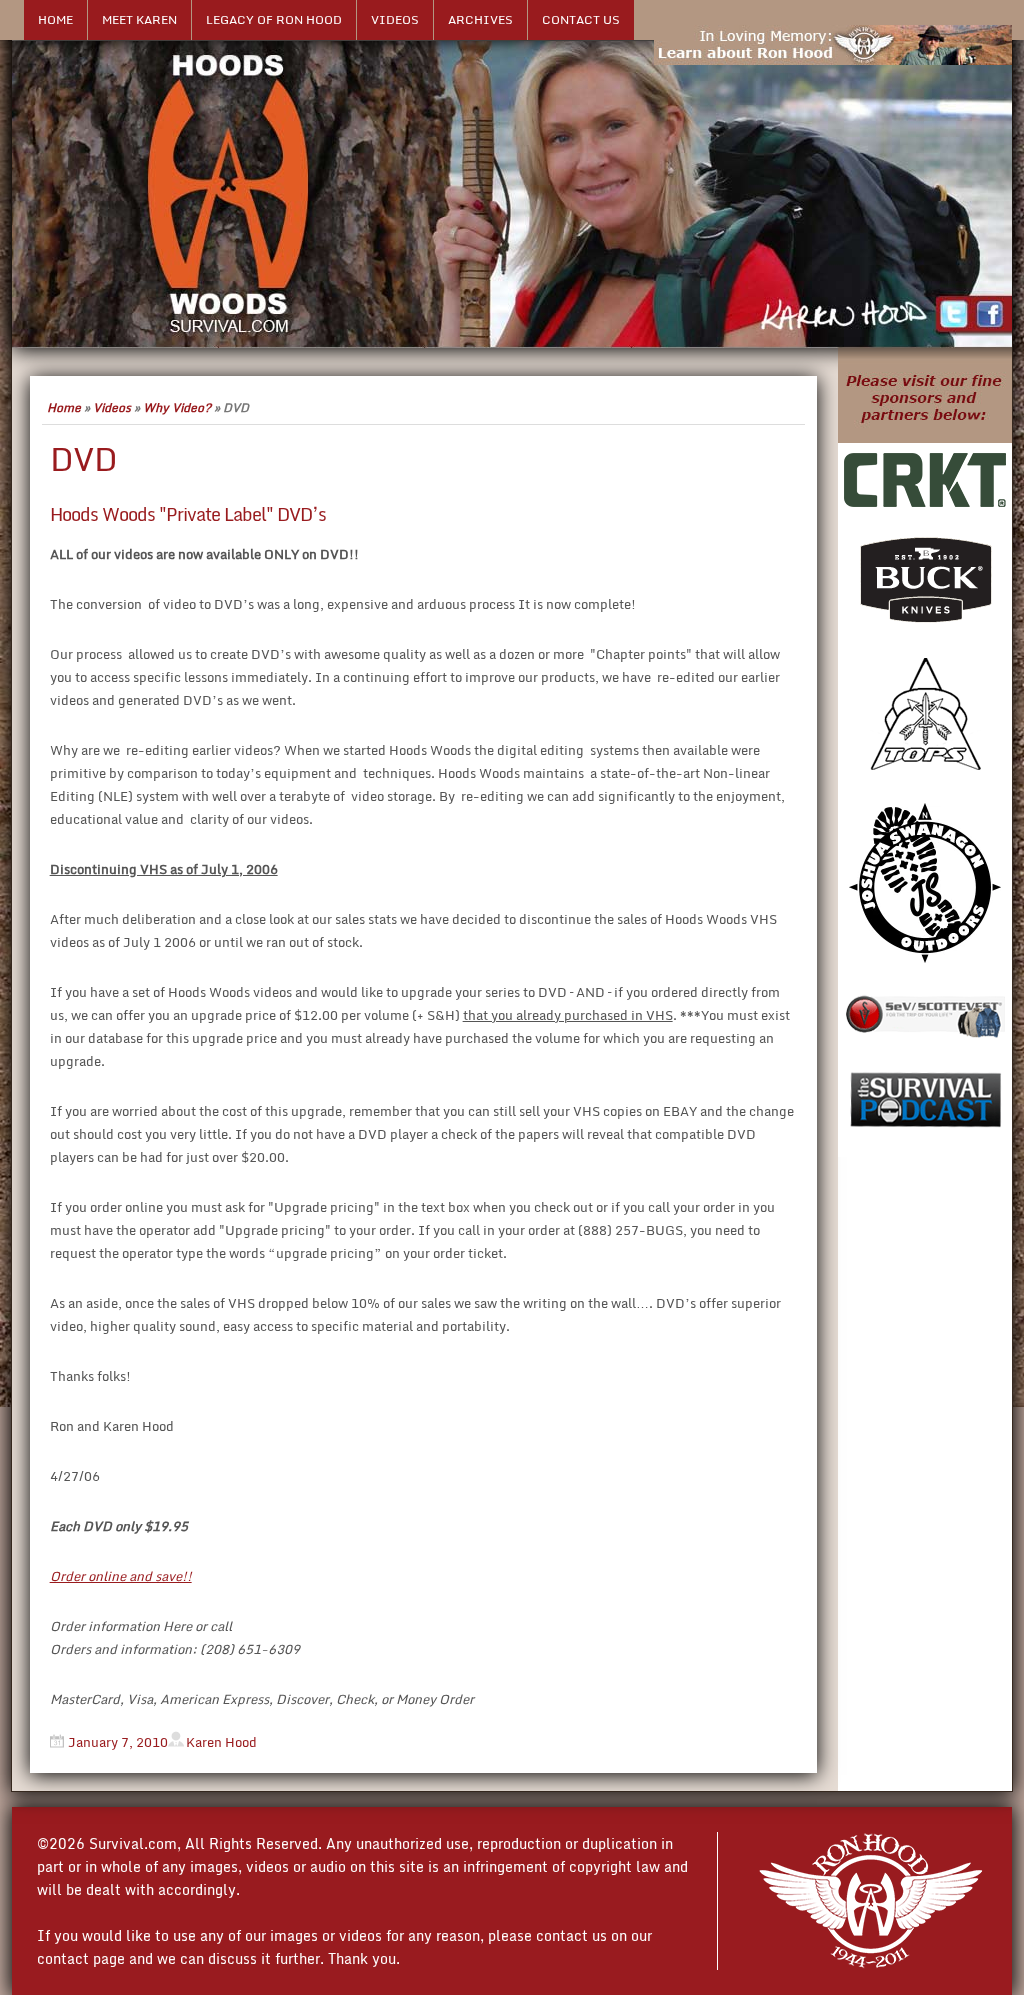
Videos (395, 19)
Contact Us (581, 19)
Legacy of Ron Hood (274, 19)
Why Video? (177, 407)
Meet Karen (139, 19)
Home (55, 19)
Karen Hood (221, 1742)
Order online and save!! (121, 1576)
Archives (480, 19)
